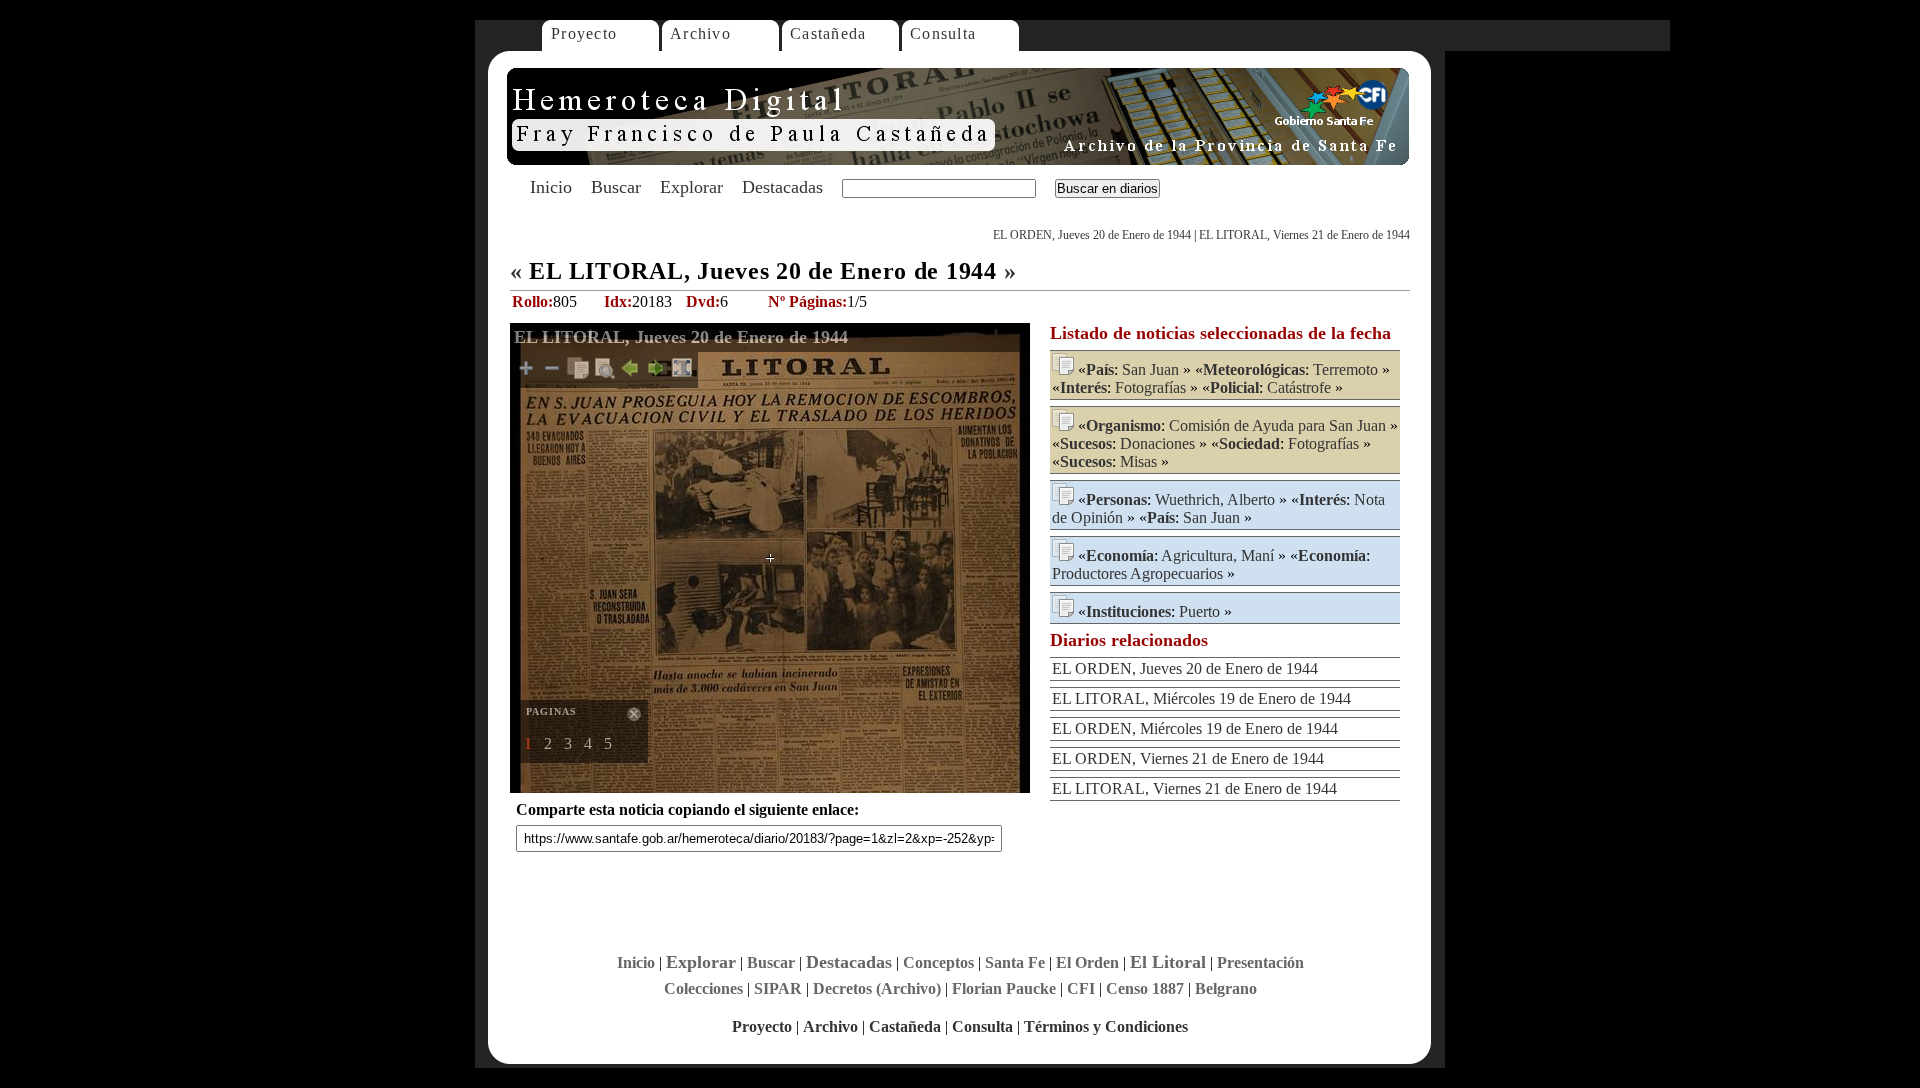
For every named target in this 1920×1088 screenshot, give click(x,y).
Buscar (616, 187)
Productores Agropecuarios (1137, 573)
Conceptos (938, 962)
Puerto (1199, 611)
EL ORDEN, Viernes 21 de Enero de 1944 (1188, 758)
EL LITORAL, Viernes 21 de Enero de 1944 (1304, 235)
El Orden (1087, 962)
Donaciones (1157, 443)
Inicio (551, 187)
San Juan (1150, 369)
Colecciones (703, 988)
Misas (1138, 461)
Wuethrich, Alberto (1215, 499)
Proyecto (584, 33)
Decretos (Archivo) (877, 988)
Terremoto (1345, 369)
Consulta (943, 33)
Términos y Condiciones (1106, 1026)
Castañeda (828, 33)
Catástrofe (1299, 387)
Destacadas (782, 187)
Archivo (700, 33)
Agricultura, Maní (1217, 555)
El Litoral (1168, 962)
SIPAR (778, 988)
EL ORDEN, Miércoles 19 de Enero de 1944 (1195, 728)
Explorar (691, 187)
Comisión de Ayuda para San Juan (1277, 425)
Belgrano (1226, 988)
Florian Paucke (1004, 988)
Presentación (1260, 962)
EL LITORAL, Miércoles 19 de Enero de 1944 (1201, 698)
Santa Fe (1015, 962)
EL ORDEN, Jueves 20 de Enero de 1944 (1092, 235)
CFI (1081, 988)
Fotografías (1150, 387)
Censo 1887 (1145, 988)
